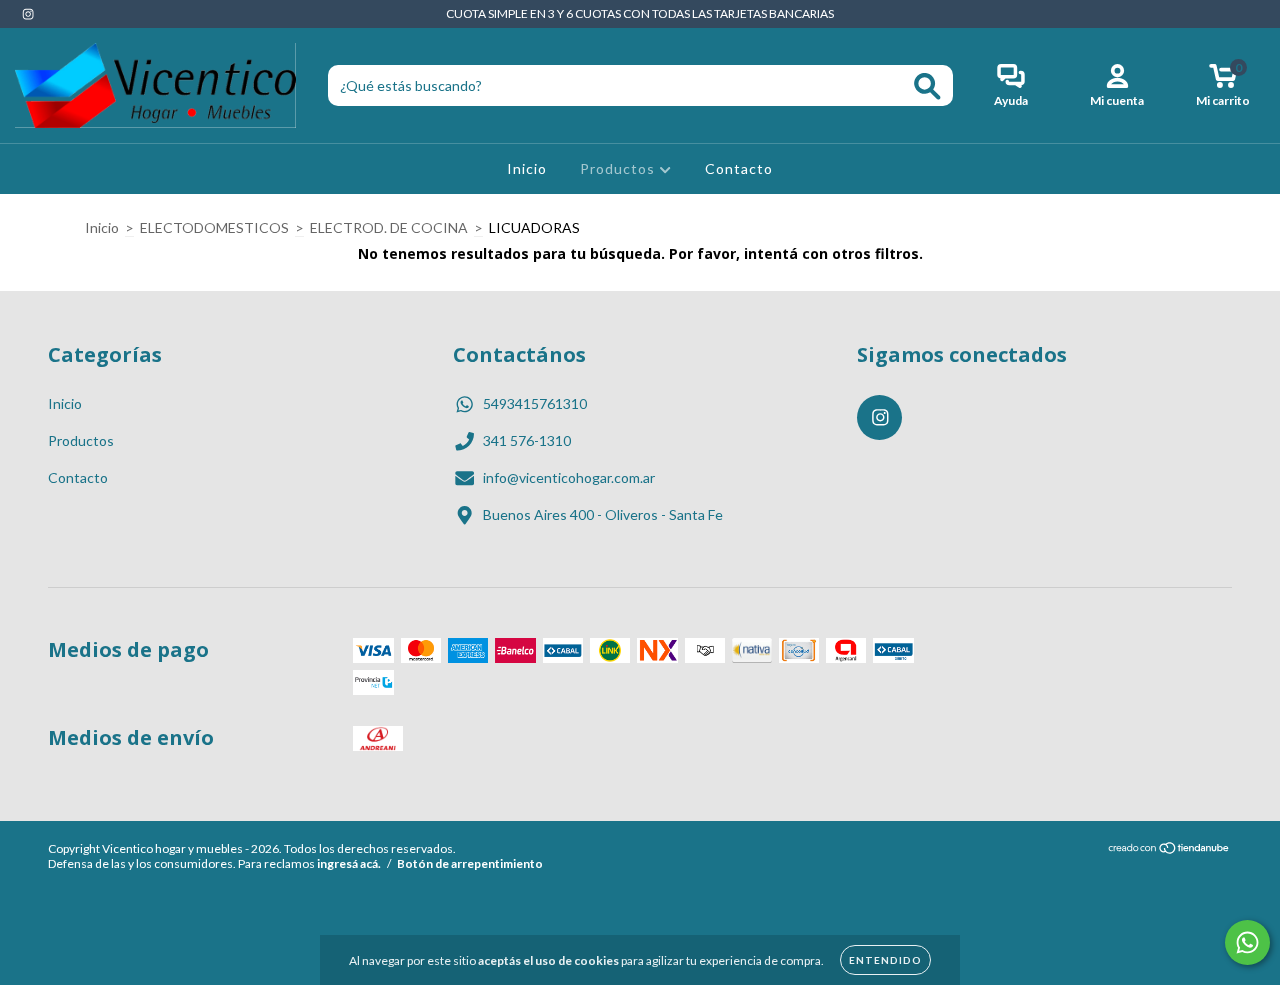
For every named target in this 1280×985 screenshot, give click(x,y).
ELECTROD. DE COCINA (389, 227)
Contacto (739, 168)
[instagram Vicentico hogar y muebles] (28, 13)
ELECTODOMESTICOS (214, 227)
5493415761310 (535, 403)
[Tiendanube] (1169, 850)
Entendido (885, 960)
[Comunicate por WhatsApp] (1247, 942)
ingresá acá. (349, 863)
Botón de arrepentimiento (470, 863)
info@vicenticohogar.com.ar (569, 477)
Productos (619, 168)
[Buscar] (927, 86)
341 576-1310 (527, 440)
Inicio (527, 168)
